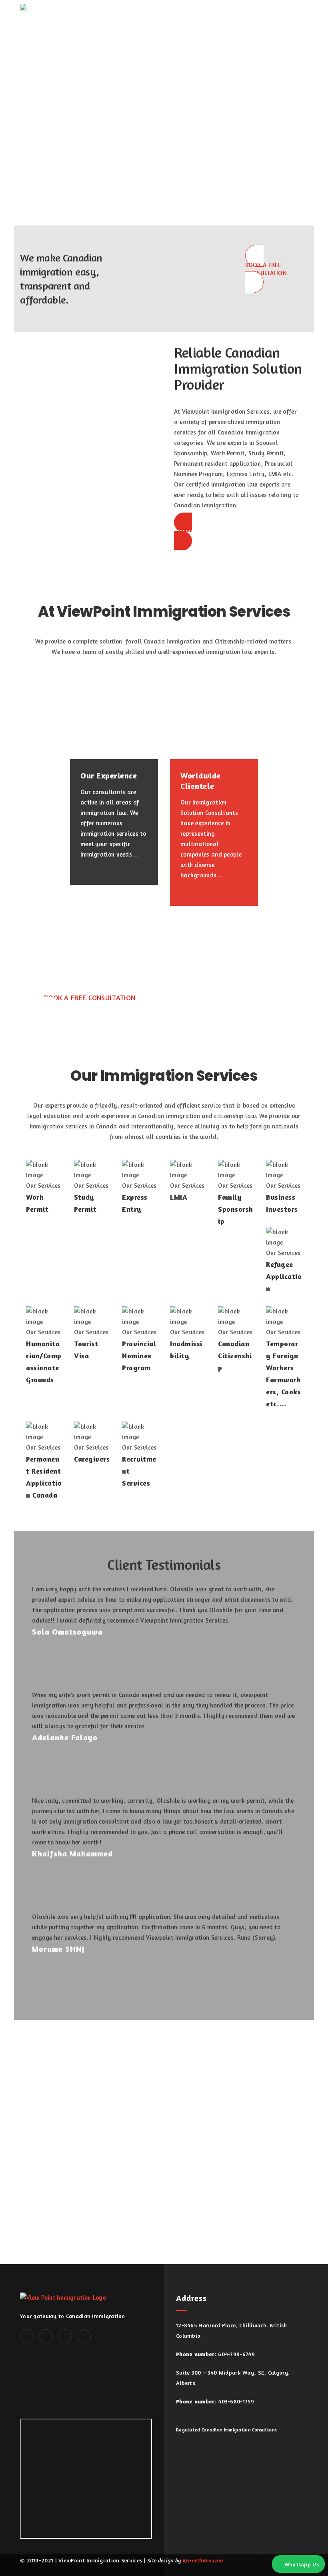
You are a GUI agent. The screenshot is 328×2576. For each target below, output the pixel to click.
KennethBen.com (203, 2560)
